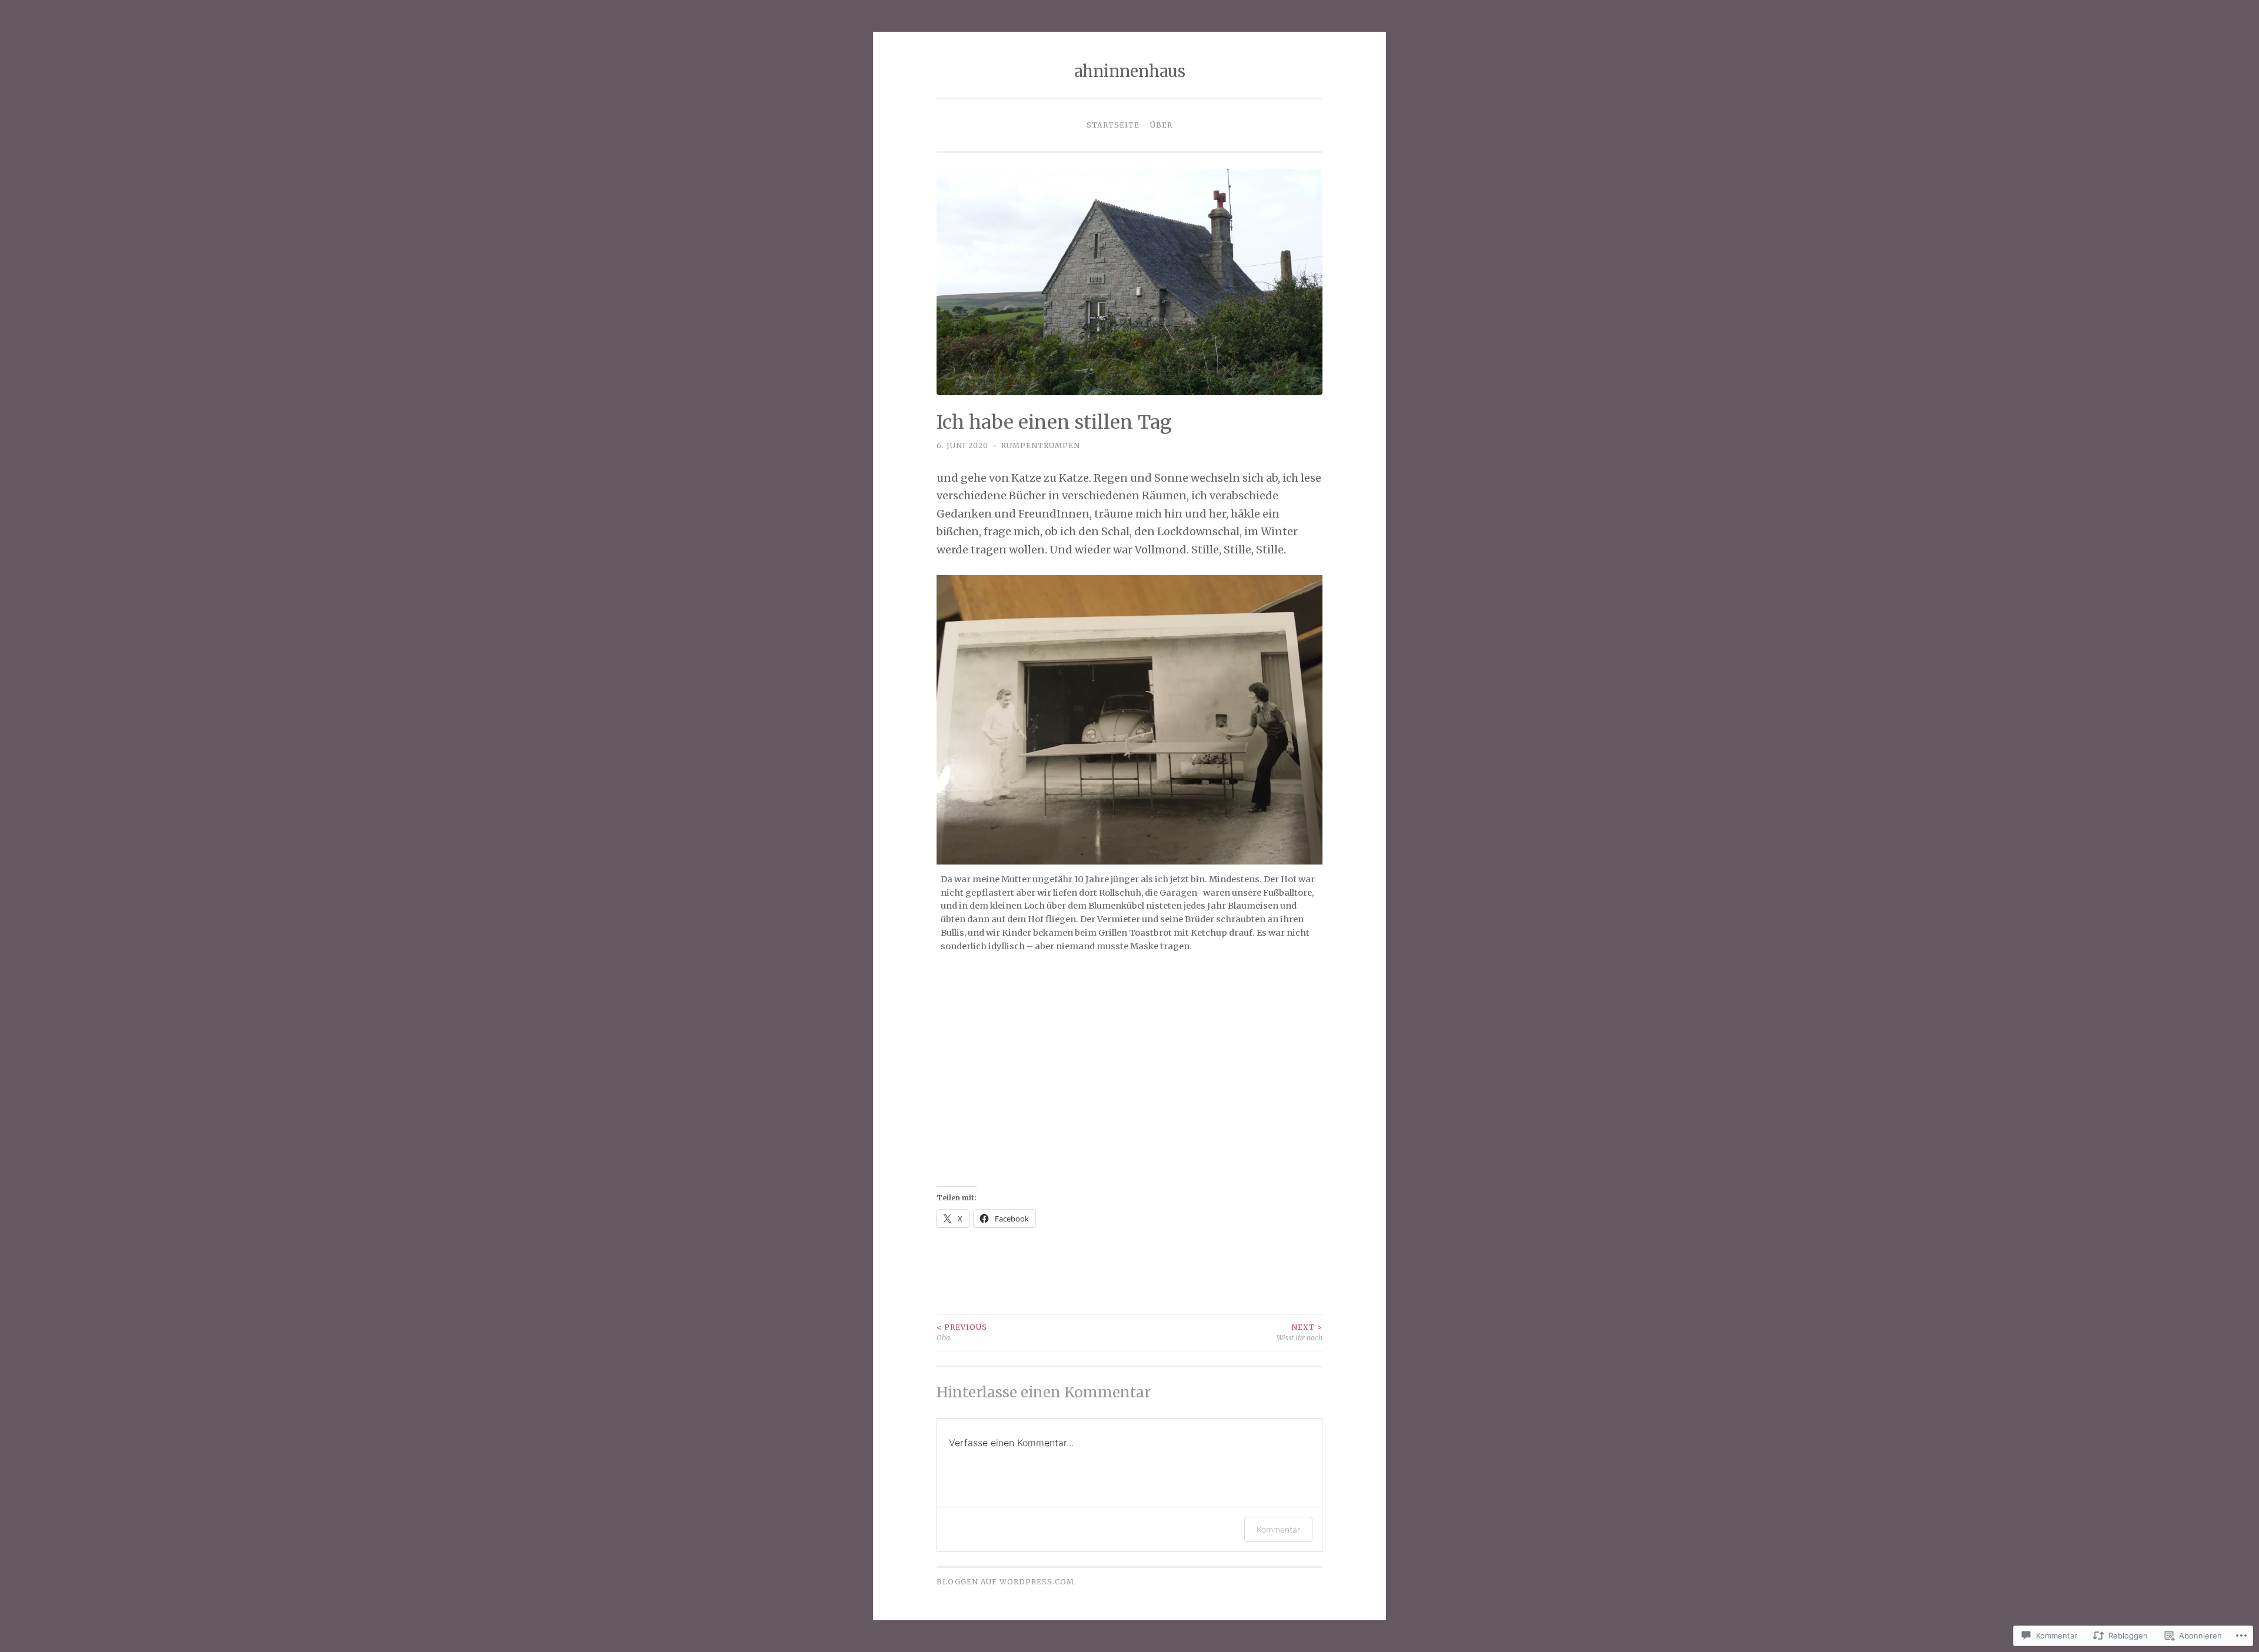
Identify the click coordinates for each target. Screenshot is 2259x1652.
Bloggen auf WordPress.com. (1007, 1582)
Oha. (962, 1332)
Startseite (1113, 125)
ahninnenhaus (1130, 71)
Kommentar (1278, 1529)
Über (1161, 125)
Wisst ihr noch (1300, 1332)
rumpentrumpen (1041, 445)
